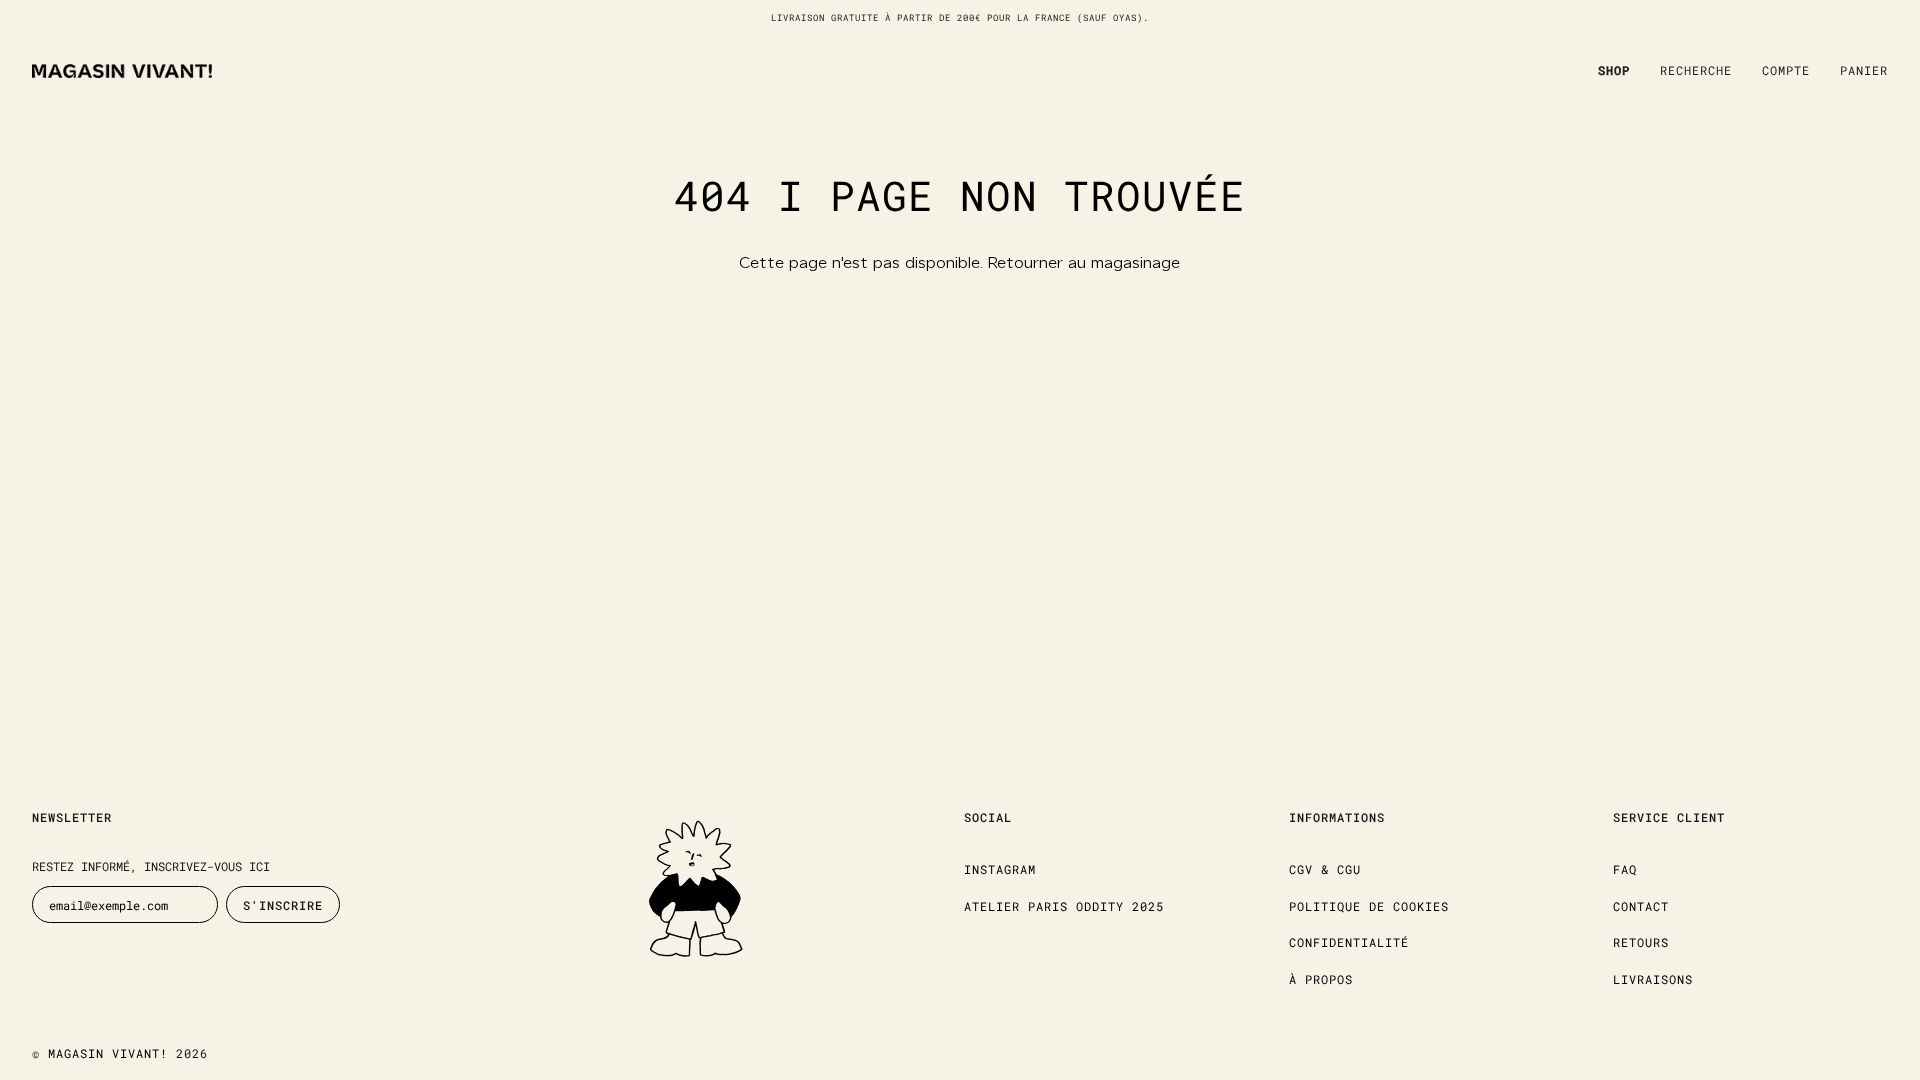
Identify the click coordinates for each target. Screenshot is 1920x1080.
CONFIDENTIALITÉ (1349, 942)
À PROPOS (1321, 979)
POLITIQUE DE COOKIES (1369, 906)
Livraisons (1653, 979)
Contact (1641, 906)
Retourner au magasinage (1084, 263)
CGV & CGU (1325, 869)
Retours (1641, 942)
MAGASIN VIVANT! (108, 1053)
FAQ (1625, 869)
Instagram (1000, 869)
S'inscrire (283, 905)
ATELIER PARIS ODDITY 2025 (1064, 906)
